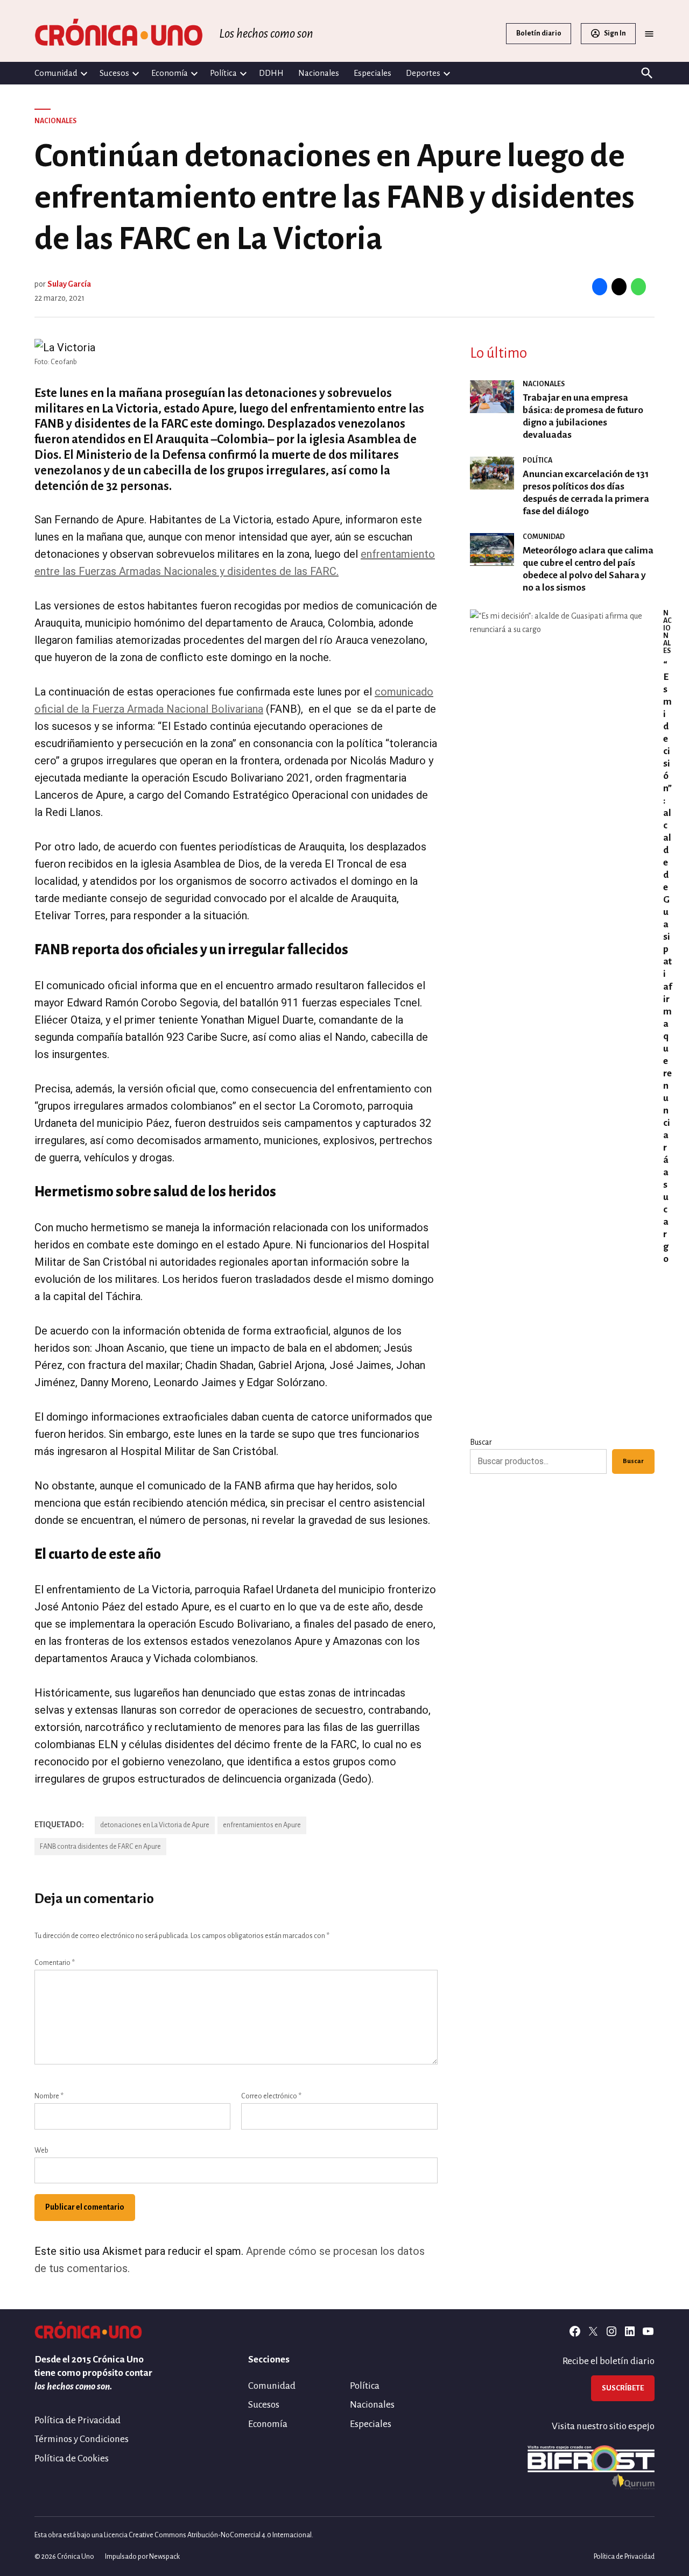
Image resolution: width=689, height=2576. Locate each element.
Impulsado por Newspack (142, 2557)
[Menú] (649, 34)
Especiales (372, 73)
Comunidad (56, 73)
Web (41, 2151)
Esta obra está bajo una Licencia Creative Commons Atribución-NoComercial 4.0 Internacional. (174, 2535)
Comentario (55, 1963)
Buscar (481, 1442)
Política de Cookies (72, 2458)
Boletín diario (539, 33)
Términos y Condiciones (82, 2439)
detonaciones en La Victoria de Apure (155, 1825)
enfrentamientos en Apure (262, 1825)
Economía (170, 73)
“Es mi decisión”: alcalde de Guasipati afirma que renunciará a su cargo (667, 962)
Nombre (49, 2096)
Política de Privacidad (78, 2420)
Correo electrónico (271, 2096)
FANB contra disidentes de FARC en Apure (100, 1847)
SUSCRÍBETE (623, 2388)
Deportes (423, 73)
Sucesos (114, 73)
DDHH (271, 73)
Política (223, 73)
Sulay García (69, 284)
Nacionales (319, 73)
